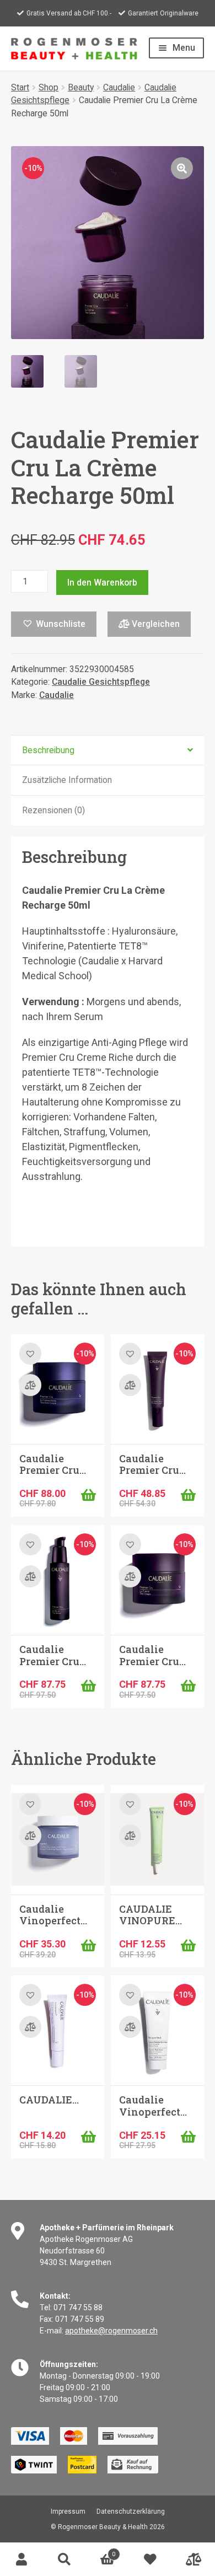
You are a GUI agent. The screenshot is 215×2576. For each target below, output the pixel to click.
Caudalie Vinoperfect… (53, 1915)
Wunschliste (150, 2559)
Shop (49, 87)
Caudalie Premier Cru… (53, 1464)
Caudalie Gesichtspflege (101, 682)
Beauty (81, 87)
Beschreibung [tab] (48, 750)
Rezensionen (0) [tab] (53, 810)
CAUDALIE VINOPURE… (150, 1915)
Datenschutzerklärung (131, 2511)
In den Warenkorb (102, 583)
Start (20, 87)
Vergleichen (155, 624)
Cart (101, 2551)
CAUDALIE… (49, 2100)
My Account (21, 2559)
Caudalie (119, 87)
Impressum (68, 2511)
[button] (182, 168)
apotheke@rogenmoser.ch (111, 2331)
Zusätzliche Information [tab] (67, 780)
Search (64, 2559)
